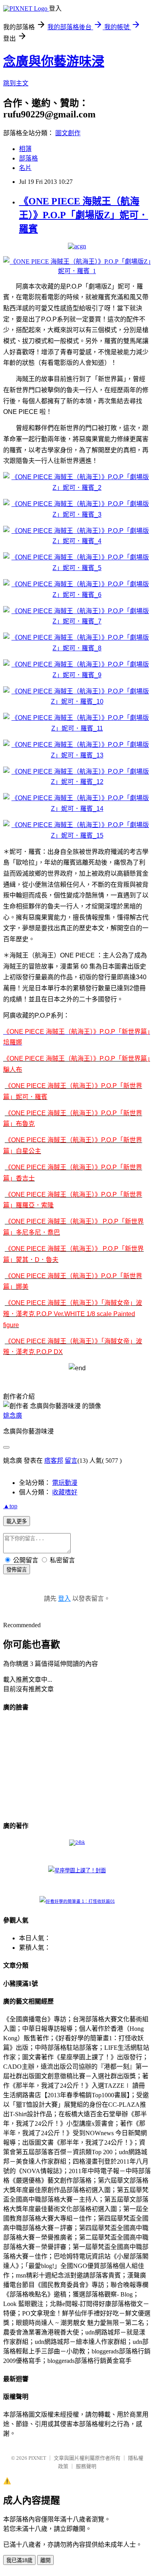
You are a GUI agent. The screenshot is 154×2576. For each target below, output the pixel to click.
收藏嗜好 (65, 1492)
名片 (25, 168)
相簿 (25, 149)
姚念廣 (13, 1415)
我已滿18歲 (19, 2560)
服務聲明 (86, 2466)
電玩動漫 (65, 1483)
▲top (10, 1506)
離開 (45, 2560)
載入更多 (17, 1521)
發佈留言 (17, 1570)
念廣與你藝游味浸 (54, 61)
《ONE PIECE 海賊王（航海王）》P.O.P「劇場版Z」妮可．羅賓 (84, 215)
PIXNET (37, 2458)
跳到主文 (16, 83)
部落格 (28, 158)
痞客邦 (54, 1461)
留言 (71, 1461)
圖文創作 (68, 133)
